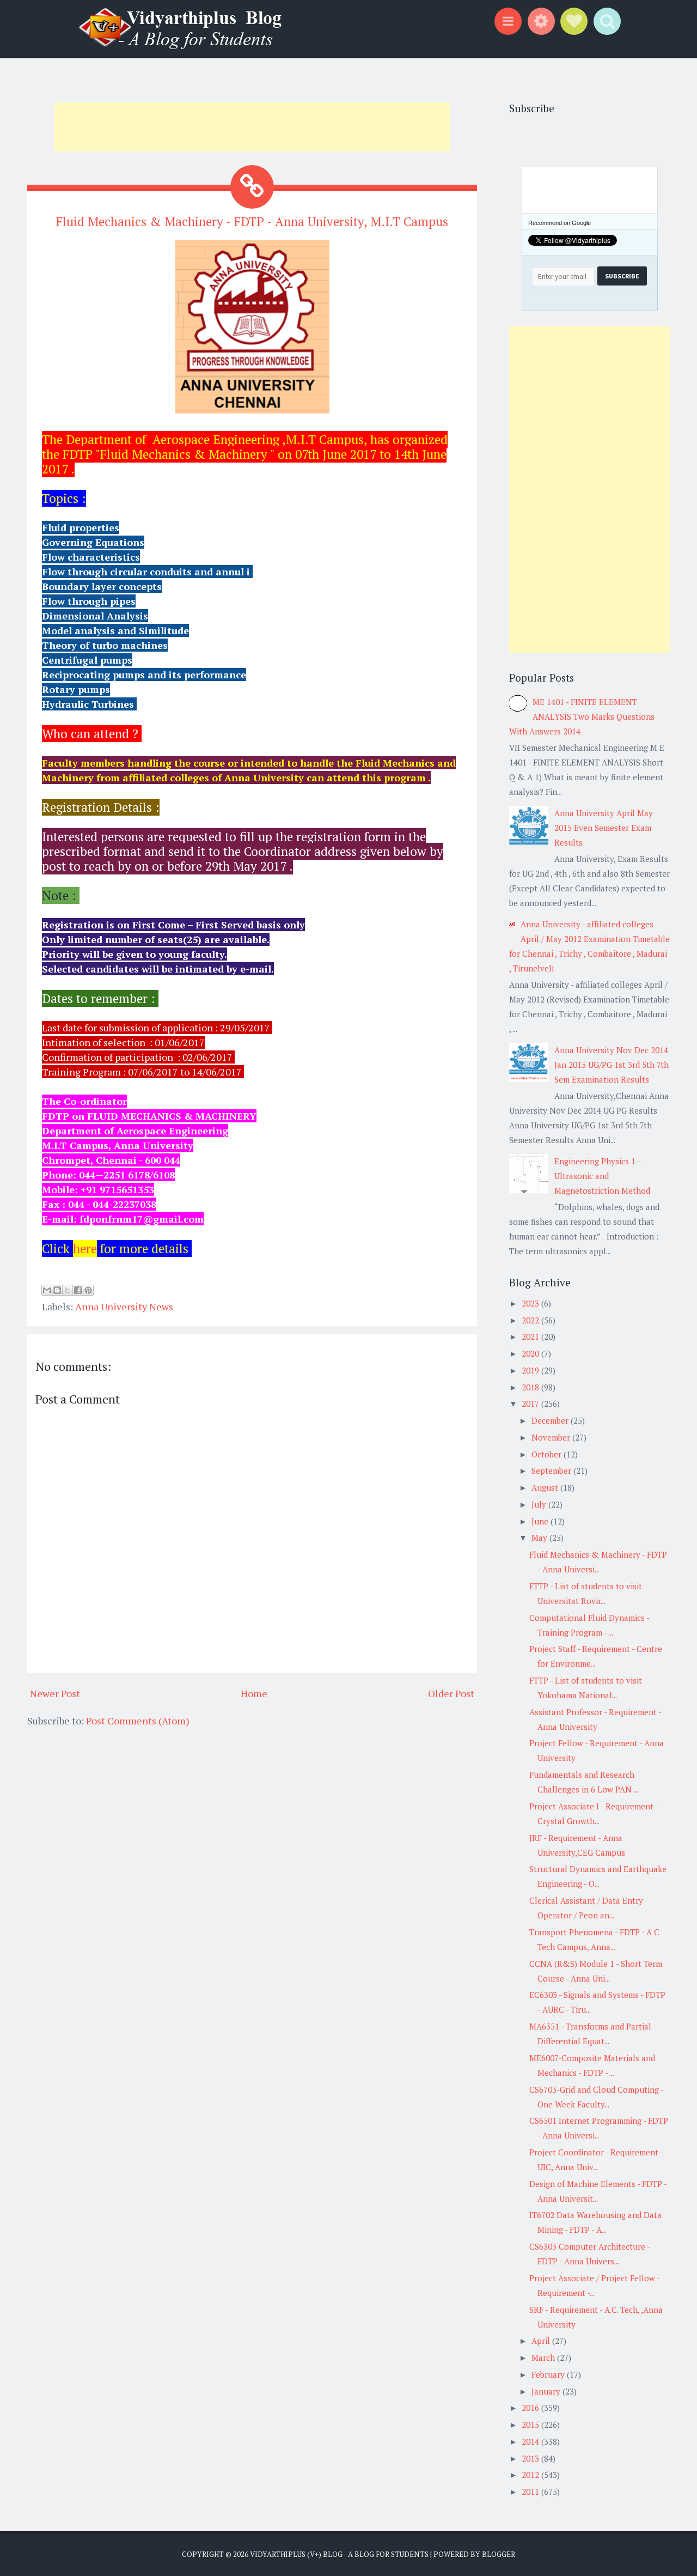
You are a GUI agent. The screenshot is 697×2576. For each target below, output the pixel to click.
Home (254, 1693)
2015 (531, 2425)
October (548, 1454)
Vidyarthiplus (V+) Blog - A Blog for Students (339, 2554)
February (549, 2374)
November (552, 1437)
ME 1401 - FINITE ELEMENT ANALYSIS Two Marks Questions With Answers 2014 (582, 716)
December (551, 1420)
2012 (531, 2475)
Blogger (499, 2554)
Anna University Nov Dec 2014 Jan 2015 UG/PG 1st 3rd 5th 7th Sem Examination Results (612, 1065)
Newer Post (55, 1693)
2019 (531, 1370)
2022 (531, 1320)
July (540, 1504)
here (85, 1248)
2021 (531, 1336)
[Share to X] (68, 1290)
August (546, 1487)
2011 (531, 2492)
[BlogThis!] (57, 1290)
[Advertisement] (252, 127)
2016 (531, 2408)
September (552, 1471)
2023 (531, 1303)
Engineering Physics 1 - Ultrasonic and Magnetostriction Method (602, 1176)
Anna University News (124, 1307)
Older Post (451, 1693)
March (544, 2358)
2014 (531, 2441)
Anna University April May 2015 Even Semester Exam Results (604, 828)
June (541, 1521)
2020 (531, 1353)
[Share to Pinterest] (88, 1290)
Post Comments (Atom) (138, 1721)
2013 (531, 2458)
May (540, 1538)
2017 (531, 1404)
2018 (531, 1387)
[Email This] (47, 1290)
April (542, 2341)
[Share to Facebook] (78, 1290)
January (547, 2391)
